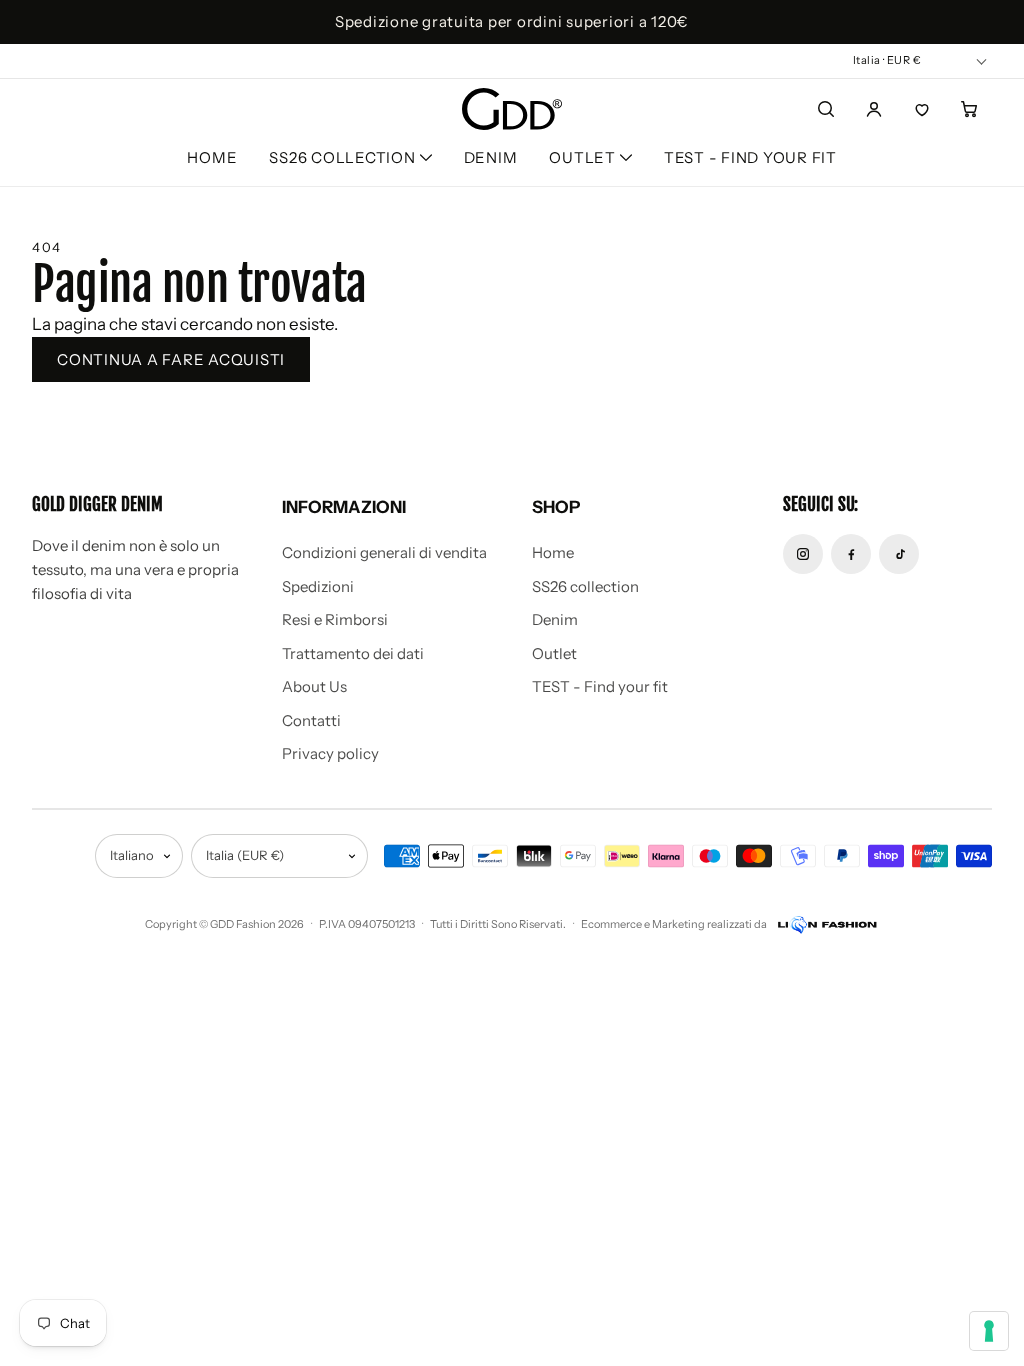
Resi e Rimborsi (335, 619)
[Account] (874, 109)
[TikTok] (899, 554)
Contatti (311, 720)
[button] (426, 158)
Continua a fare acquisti (171, 359)
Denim (491, 157)
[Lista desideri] (922, 109)
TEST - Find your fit (750, 157)
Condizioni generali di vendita (384, 552)
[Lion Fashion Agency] (826, 925)
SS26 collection (585, 586)
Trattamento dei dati (353, 653)
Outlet (554, 653)
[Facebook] (851, 554)
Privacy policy (330, 753)
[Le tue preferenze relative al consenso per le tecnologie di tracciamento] (989, 1331)
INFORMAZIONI (344, 507)
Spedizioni (318, 586)
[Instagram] (803, 554)
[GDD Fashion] (512, 109)
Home (212, 157)
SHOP (556, 507)
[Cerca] (826, 109)
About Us (314, 686)
